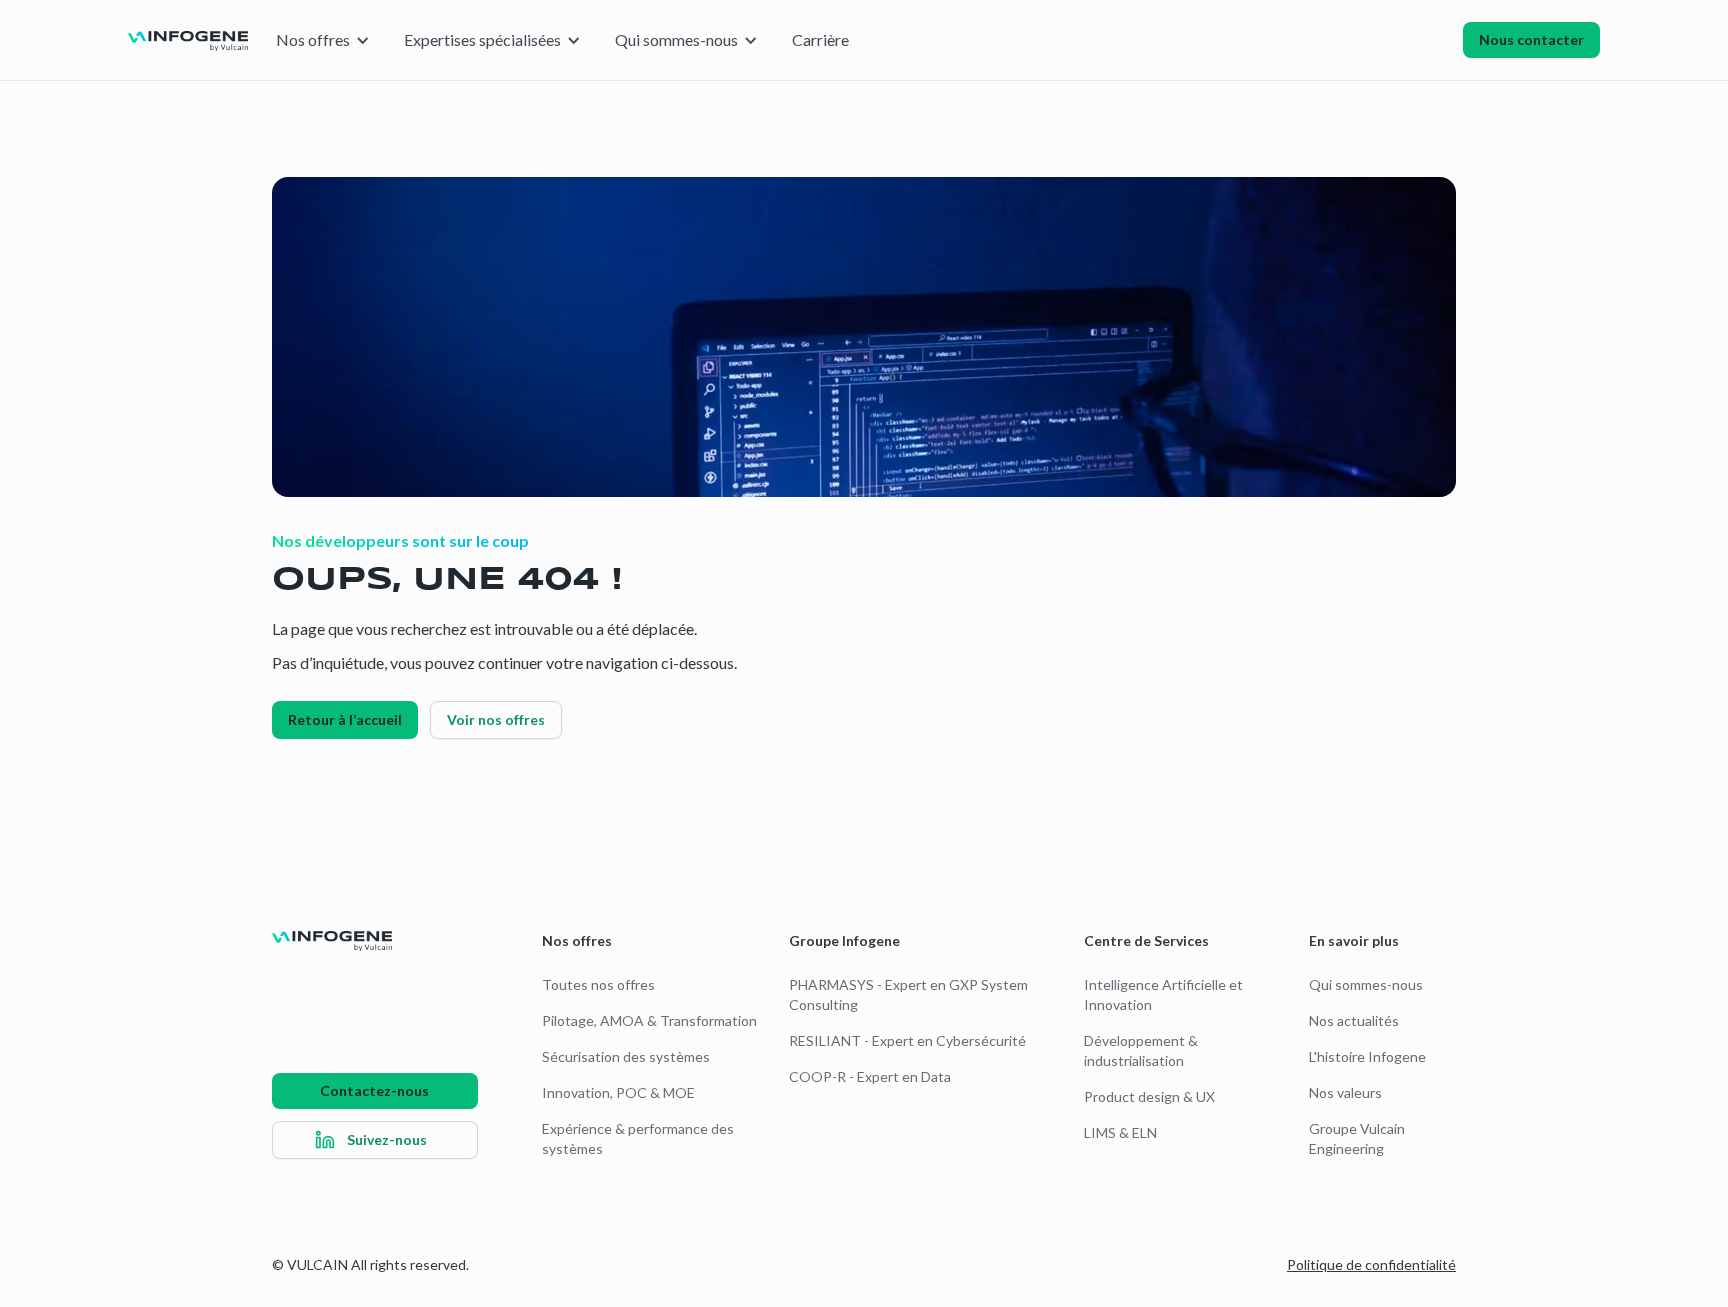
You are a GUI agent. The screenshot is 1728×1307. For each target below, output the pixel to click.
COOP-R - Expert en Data (870, 1076)
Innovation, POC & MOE (618, 1092)
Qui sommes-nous (1366, 984)
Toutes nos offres (598, 984)
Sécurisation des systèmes (626, 1056)
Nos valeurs (1345, 1092)
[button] (322, 40)
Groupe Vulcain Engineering (1357, 1138)
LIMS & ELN (1120, 1132)
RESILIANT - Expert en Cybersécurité (907, 1040)
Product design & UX (1149, 1096)
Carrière (820, 39)
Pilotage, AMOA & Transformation (649, 1020)
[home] (188, 40)
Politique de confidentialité (1371, 1264)
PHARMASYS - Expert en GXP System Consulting (908, 994)
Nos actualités (1354, 1020)
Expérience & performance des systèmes (638, 1138)
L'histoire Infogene (1367, 1056)
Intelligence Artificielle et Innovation (1163, 994)
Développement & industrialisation (1141, 1050)
